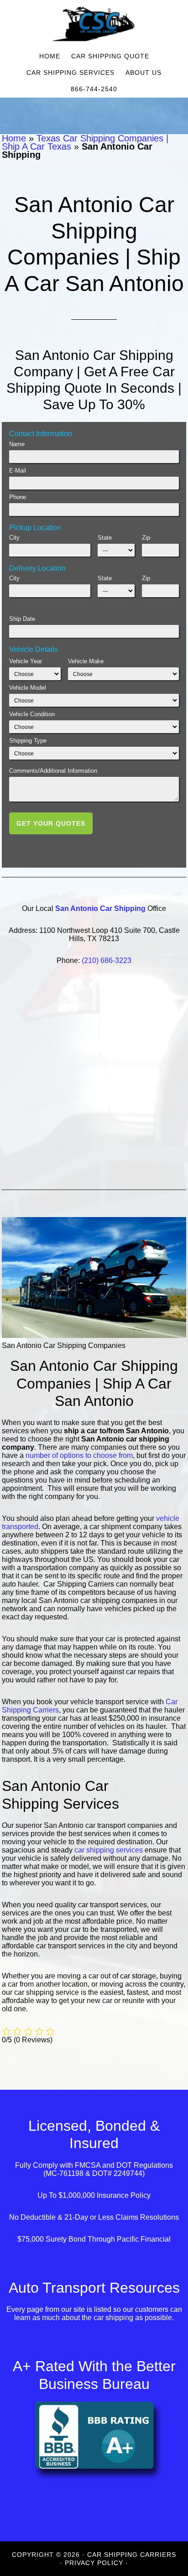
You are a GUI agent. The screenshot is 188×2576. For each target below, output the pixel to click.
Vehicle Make (86, 661)
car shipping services (109, 1850)
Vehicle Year (26, 661)
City (14, 538)
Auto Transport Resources (94, 2288)
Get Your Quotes (51, 823)
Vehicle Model (28, 688)
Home (14, 138)
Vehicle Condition (32, 714)
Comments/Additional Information (53, 771)
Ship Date (22, 619)
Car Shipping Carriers (94, 24)
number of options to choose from (79, 1455)
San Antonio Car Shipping (100, 908)
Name (17, 444)
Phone (18, 497)
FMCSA (88, 2165)
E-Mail (18, 471)
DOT (124, 2165)
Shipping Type (28, 741)
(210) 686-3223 (107, 960)
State (105, 538)
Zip (146, 538)
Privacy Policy (94, 2563)
